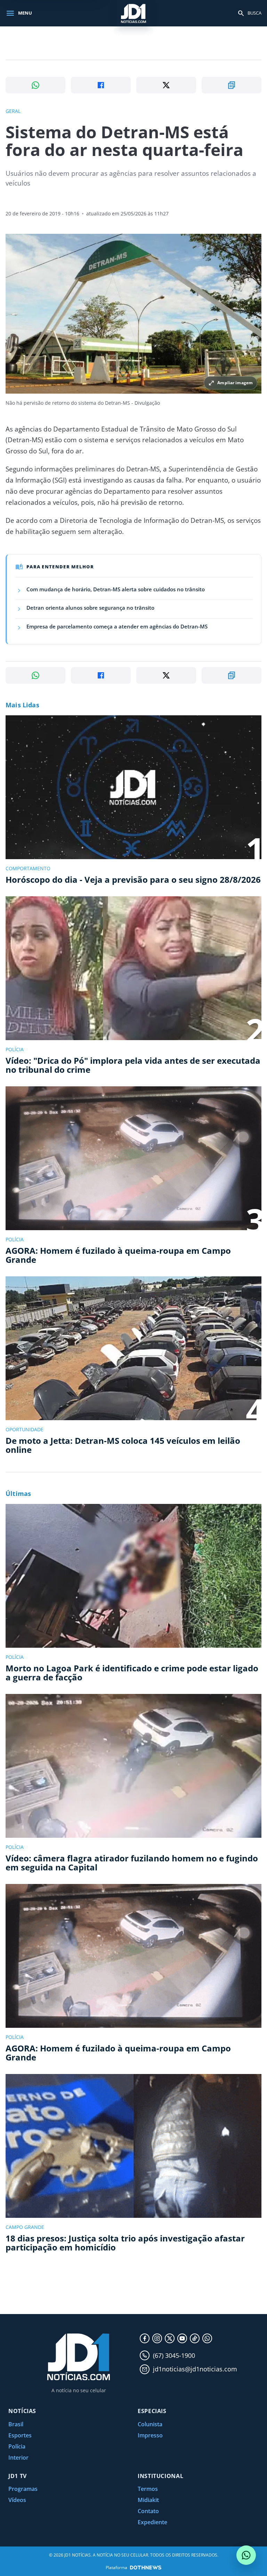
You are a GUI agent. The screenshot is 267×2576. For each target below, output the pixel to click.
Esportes (20, 2435)
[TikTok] (195, 2338)
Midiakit (148, 2500)
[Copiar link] (232, 85)
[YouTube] (182, 2338)
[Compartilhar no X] (166, 85)
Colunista (150, 2424)
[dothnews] (146, 2567)
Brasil (16, 2424)
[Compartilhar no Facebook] (101, 85)
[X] (170, 2338)
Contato (148, 2511)
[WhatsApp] (207, 2338)
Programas (23, 2489)
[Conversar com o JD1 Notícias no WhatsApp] (246, 2555)
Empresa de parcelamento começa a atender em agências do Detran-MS (117, 626)
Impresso (150, 2435)
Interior (18, 2458)
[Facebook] (145, 2338)
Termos (148, 2489)
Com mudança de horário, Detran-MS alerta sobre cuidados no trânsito (116, 589)
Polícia (17, 2446)
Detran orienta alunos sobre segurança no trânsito (90, 608)
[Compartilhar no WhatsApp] (35, 85)
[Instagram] (157, 2338)
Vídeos (17, 2500)
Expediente (152, 2522)
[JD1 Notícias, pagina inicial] (133, 13)
